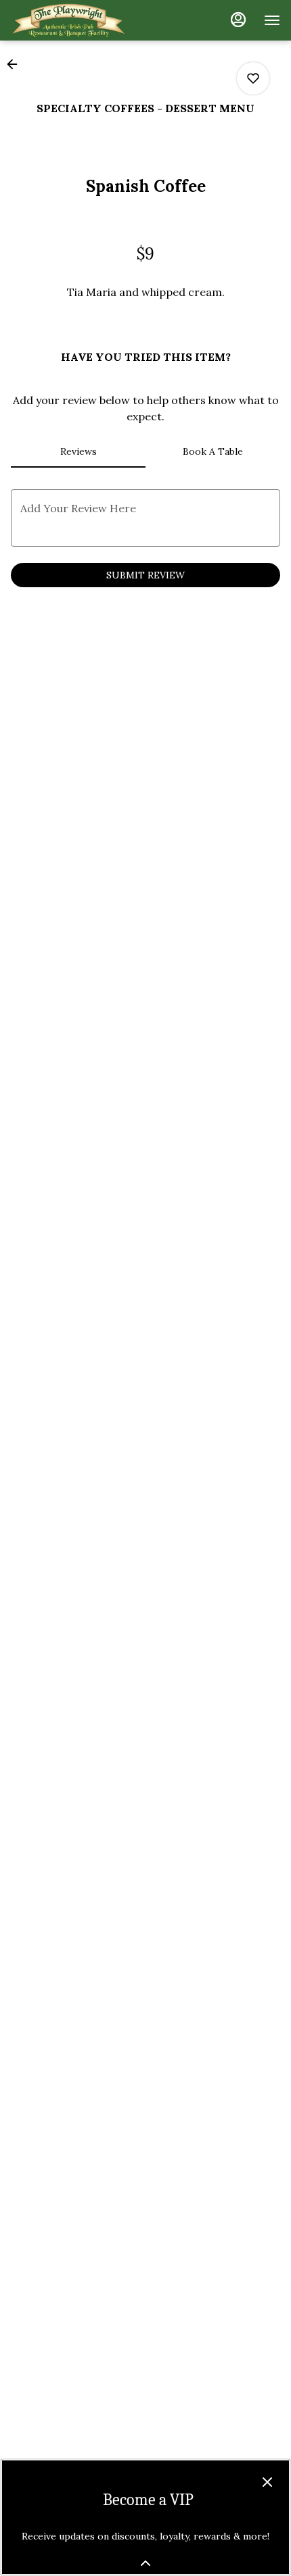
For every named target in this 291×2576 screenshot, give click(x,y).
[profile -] (238, 20)
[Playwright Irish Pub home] (72, 20)
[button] (16, 64)
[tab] (78, 451)
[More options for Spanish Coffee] (253, 78)
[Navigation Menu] (272, 20)
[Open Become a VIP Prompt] (145, 2563)
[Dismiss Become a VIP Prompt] (267, 2482)
